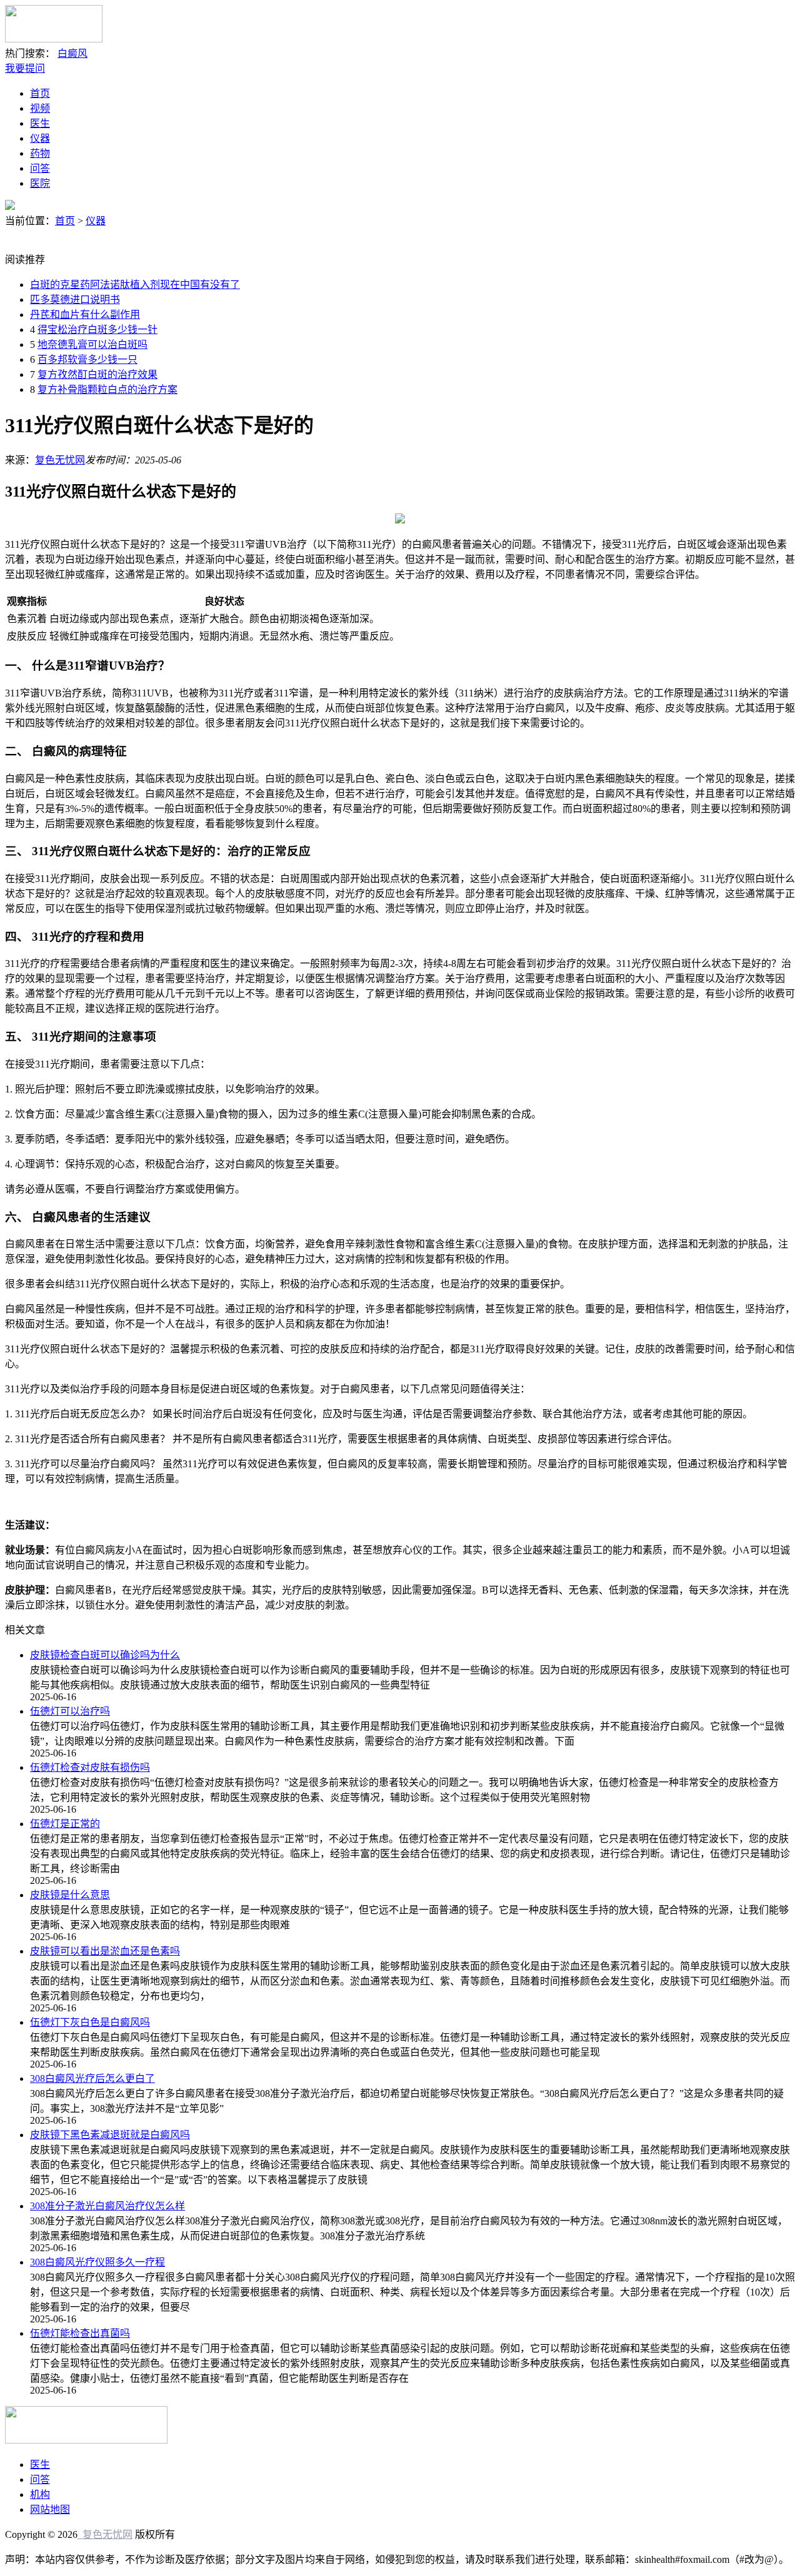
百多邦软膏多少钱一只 (87, 359)
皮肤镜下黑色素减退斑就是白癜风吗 (110, 2135)
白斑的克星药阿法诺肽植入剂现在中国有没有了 (135, 285)
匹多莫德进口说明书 (75, 300)
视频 (40, 108)
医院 (40, 183)
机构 (40, 2494)
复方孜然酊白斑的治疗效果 (97, 374)
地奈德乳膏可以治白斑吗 (92, 344)
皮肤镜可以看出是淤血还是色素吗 (105, 1951)
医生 (40, 123)
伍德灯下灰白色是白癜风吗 (90, 2022)
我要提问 (25, 68)
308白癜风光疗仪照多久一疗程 (97, 2262)
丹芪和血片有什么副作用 (85, 315)
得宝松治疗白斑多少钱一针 (97, 329)
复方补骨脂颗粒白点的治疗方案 (107, 389)
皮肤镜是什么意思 (70, 1895)
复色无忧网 (60, 460)
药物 (40, 153)
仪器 (40, 138)
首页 (40, 93)
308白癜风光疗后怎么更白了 (92, 2078)
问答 (40, 168)
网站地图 (50, 2509)
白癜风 (72, 53)
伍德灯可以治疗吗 (70, 1711)
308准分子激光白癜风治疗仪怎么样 (107, 2206)
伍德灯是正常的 (65, 1824)
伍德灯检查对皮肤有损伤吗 (90, 1767)
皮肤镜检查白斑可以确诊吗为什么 (105, 1655)
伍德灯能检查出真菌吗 (80, 2333)
